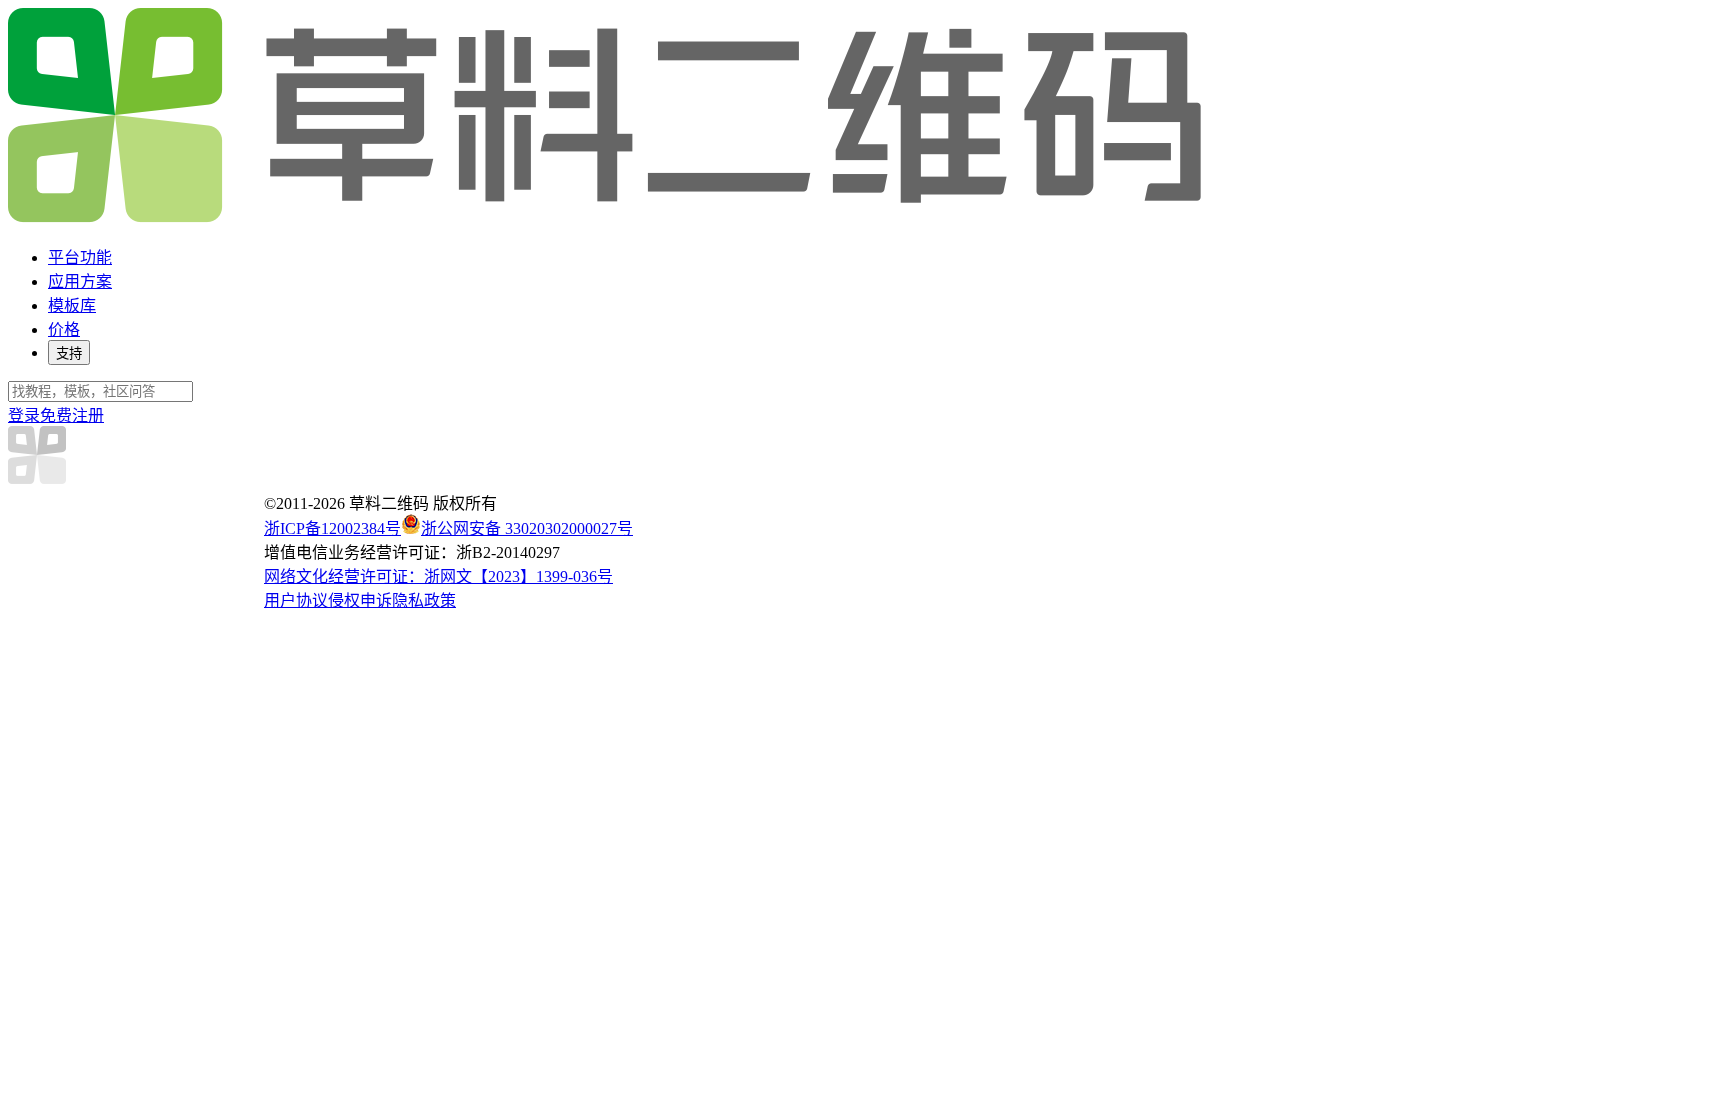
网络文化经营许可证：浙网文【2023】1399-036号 (438, 576)
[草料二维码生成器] (608, 218)
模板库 (72, 305)
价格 (64, 329)
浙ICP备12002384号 (332, 528)
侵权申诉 (360, 600)
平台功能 (80, 257)
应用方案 (80, 281)
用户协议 (296, 600)
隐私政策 (424, 600)
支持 (69, 353)
